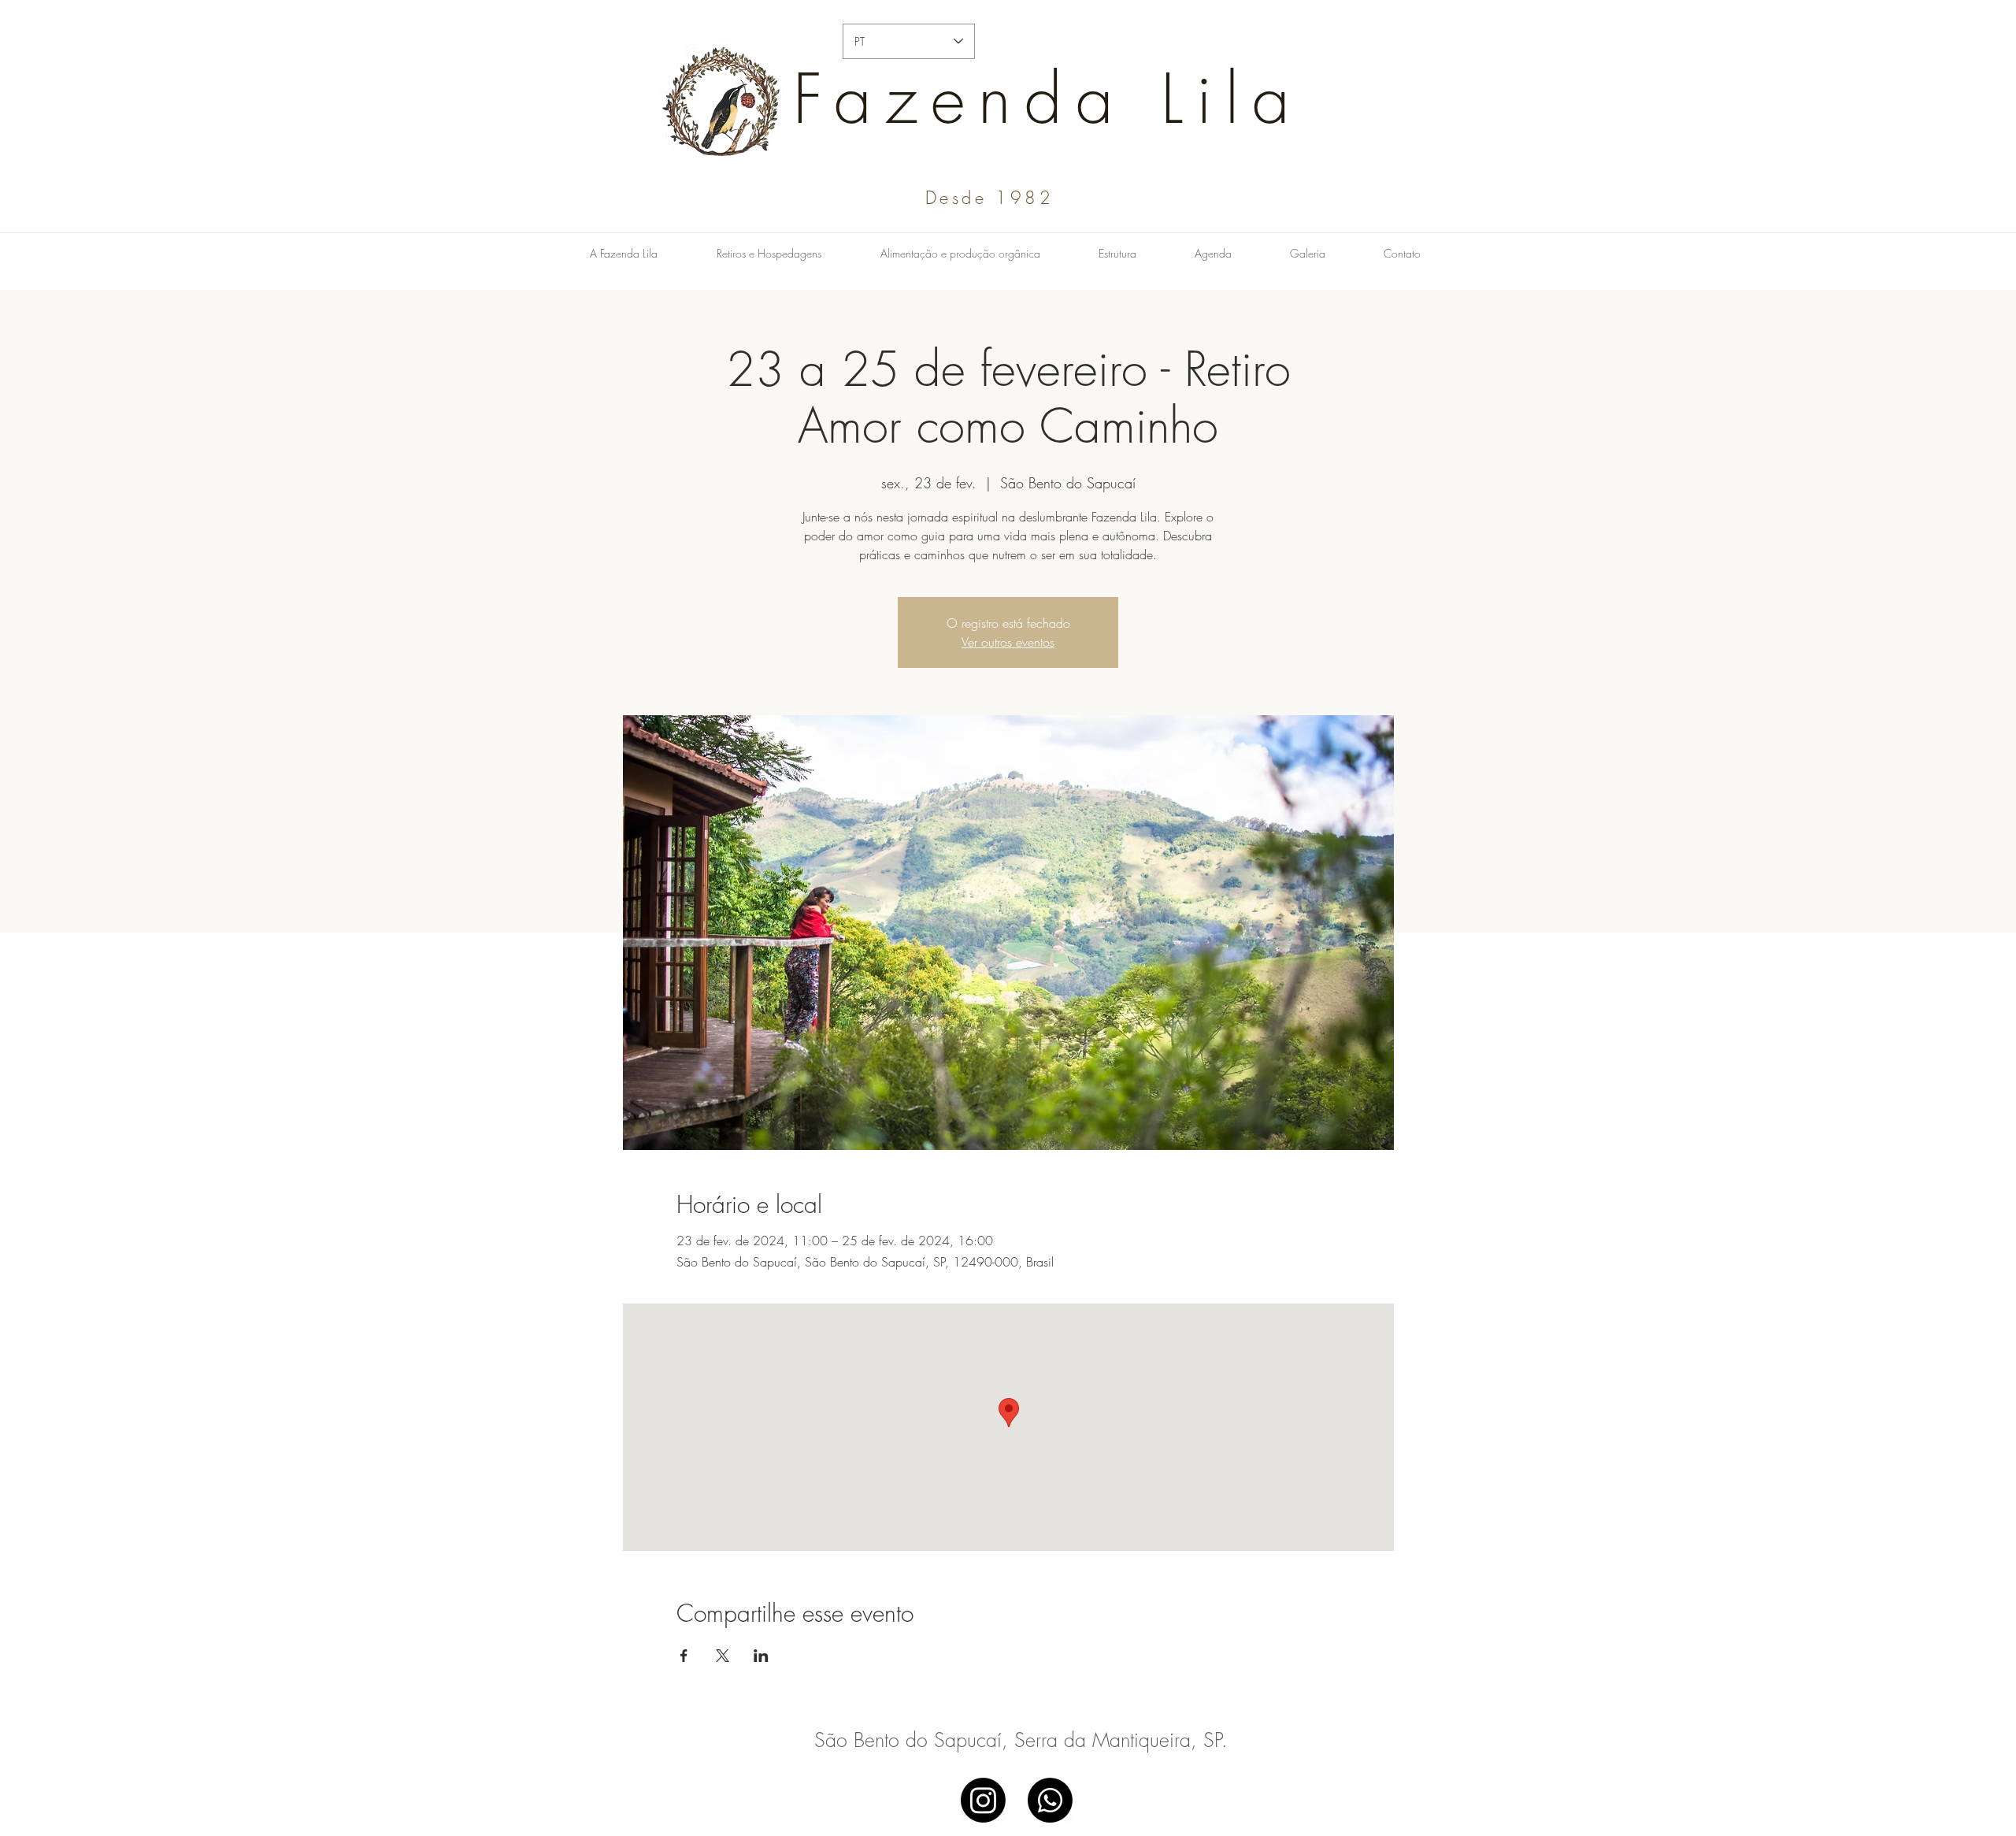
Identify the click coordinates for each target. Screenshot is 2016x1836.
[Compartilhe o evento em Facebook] (684, 1656)
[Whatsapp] (1050, 1800)
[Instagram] (983, 1800)
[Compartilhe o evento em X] (723, 1656)
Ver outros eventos (1008, 642)
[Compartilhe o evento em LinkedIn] (761, 1656)
